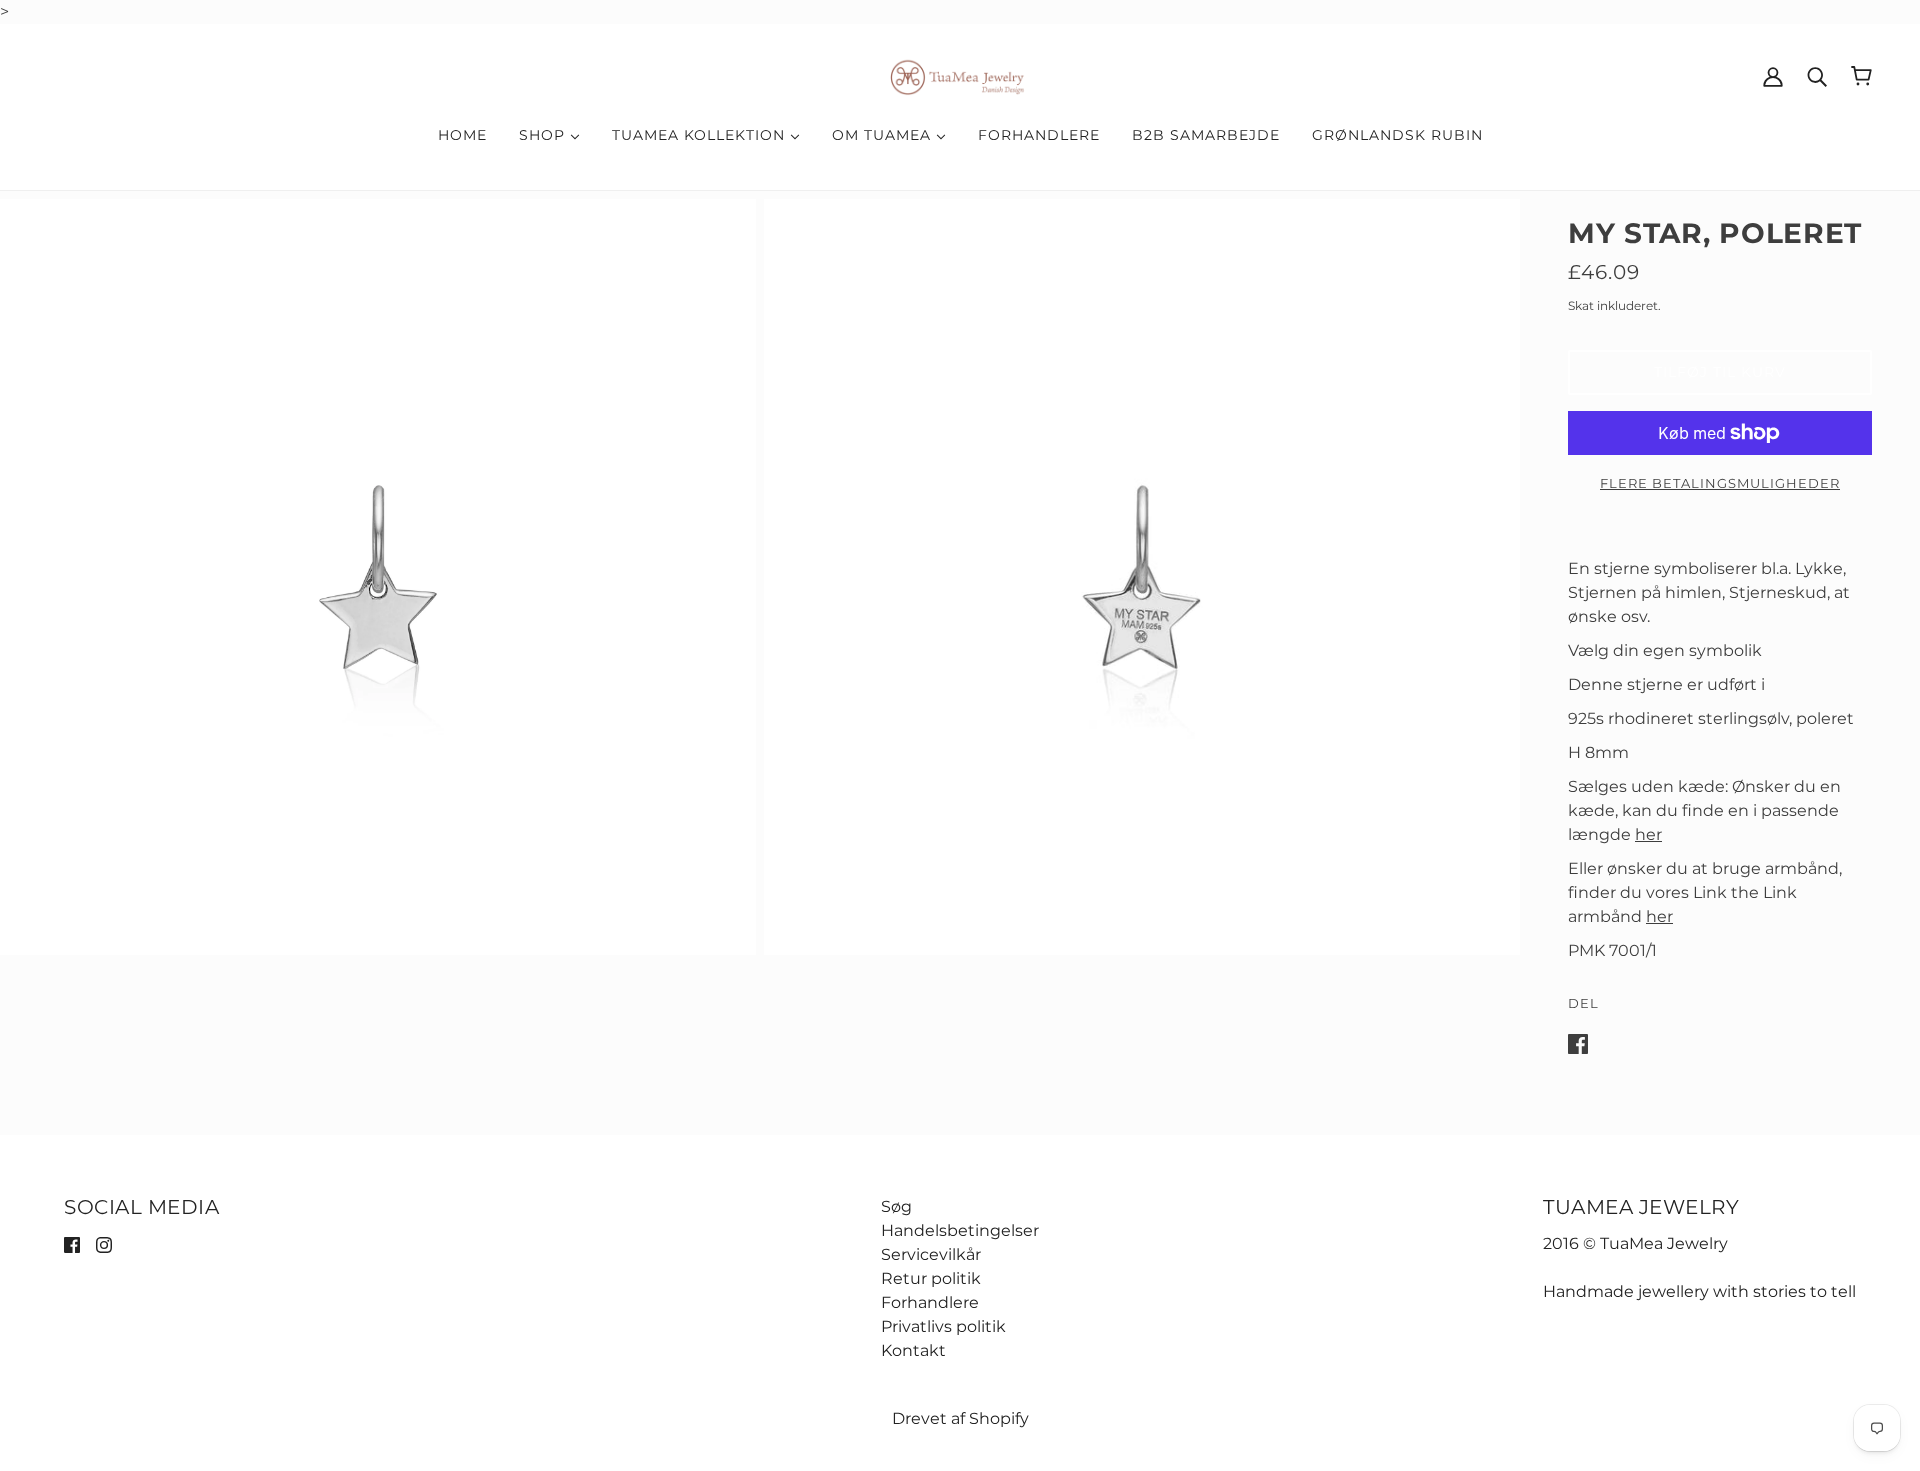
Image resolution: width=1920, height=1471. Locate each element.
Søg (896, 1206)
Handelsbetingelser (960, 1230)
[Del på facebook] (1578, 1042)
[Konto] (1773, 76)
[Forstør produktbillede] (378, 577)
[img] (72, 1244)
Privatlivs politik (943, 1326)
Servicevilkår (931, 1254)
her (1648, 834)
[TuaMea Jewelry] (960, 74)
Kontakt (913, 1350)
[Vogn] (1861, 76)
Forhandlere (930, 1302)
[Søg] (1817, 76)
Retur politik (931, 1278)
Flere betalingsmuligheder (1720, 483)
